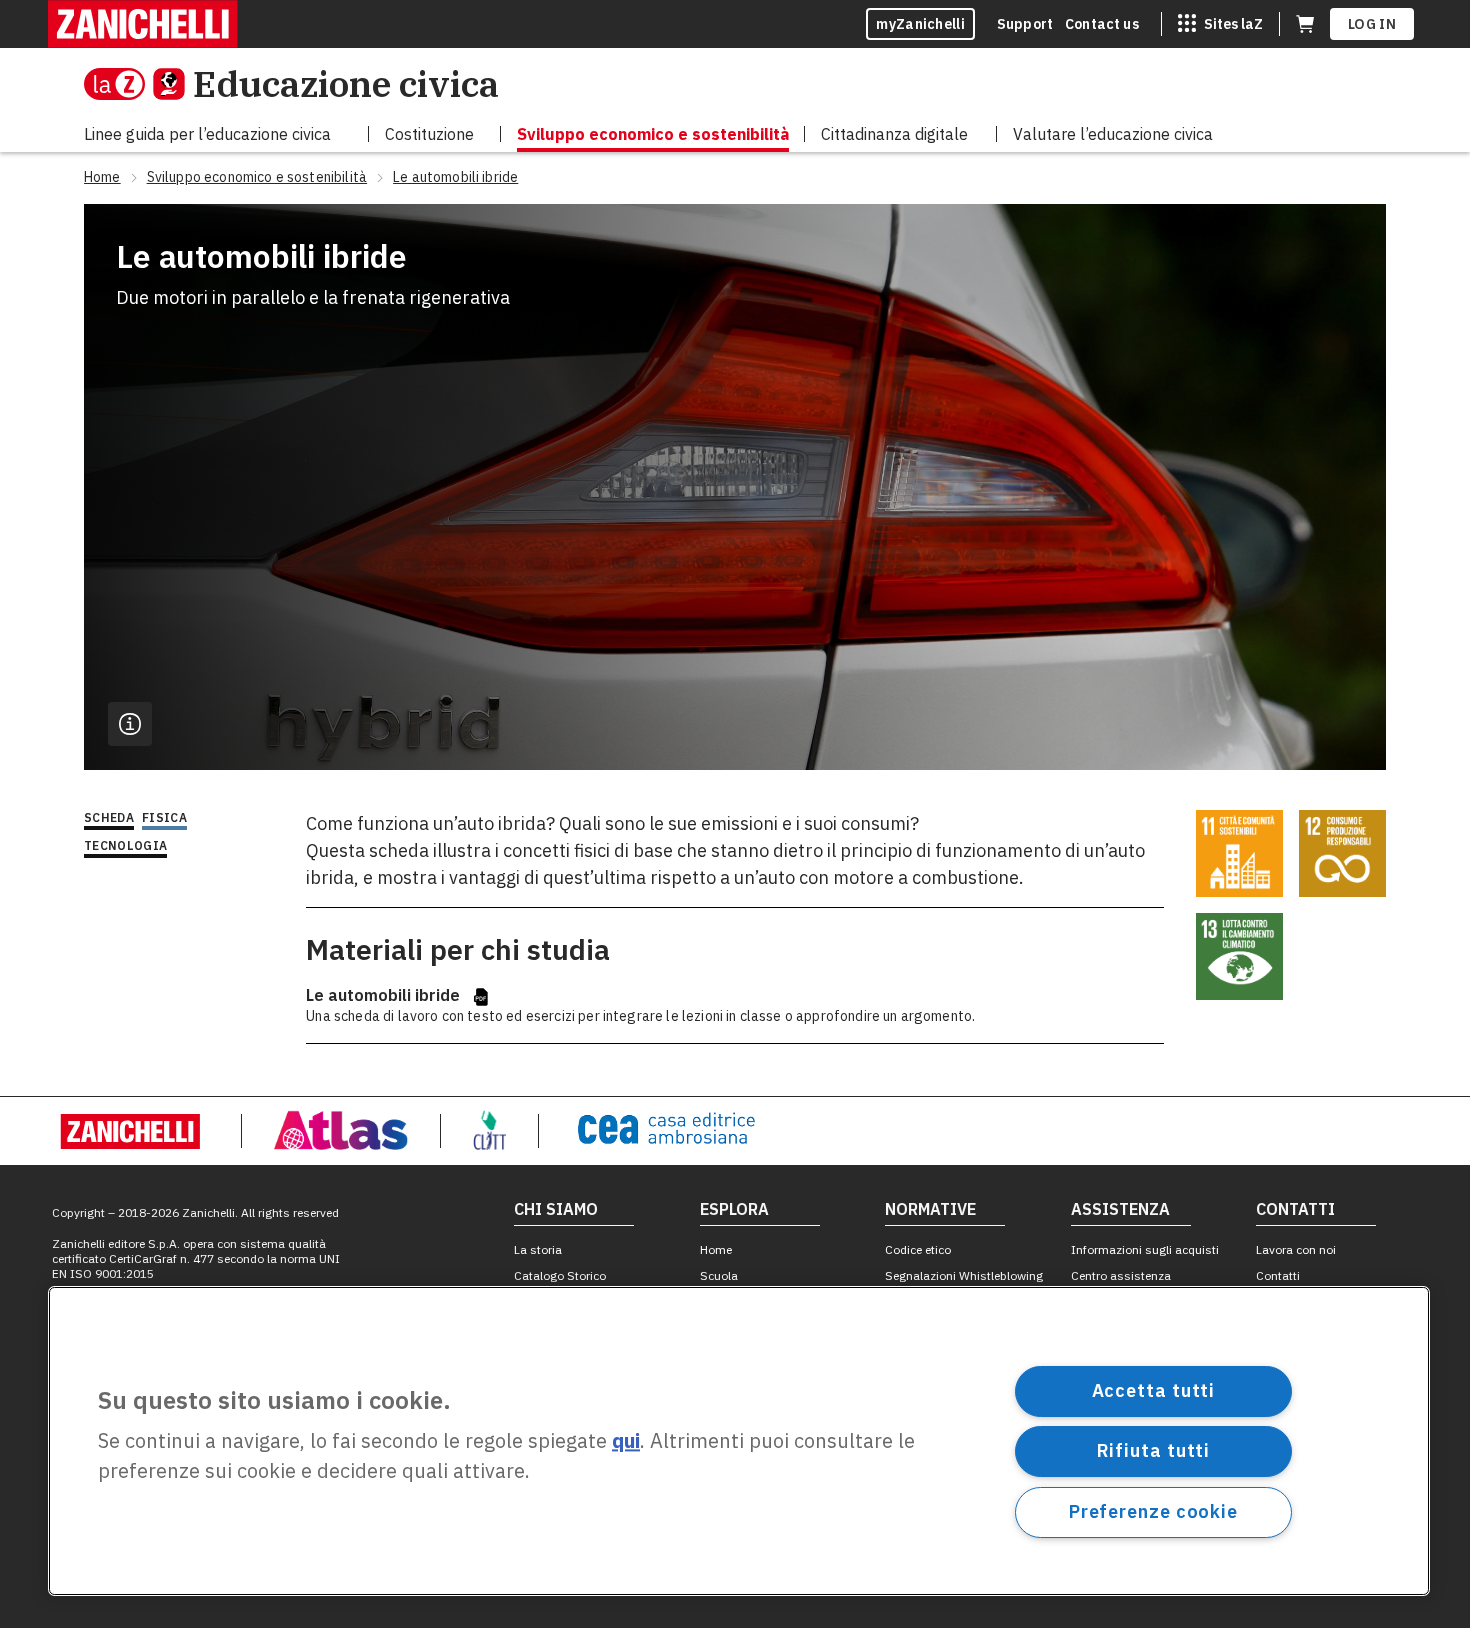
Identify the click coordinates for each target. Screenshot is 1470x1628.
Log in (1372, 24)
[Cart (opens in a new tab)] (1305, 24)
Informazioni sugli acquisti (1145, 1249)
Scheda (109, 817)
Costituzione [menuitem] (429, 134)
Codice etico (918, 1249)
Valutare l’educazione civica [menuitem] (1113, 134)
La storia (538, 1249)
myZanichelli (920, 24)
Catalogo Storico (560, 1275)
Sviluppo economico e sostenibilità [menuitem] (653, 134)
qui (626, 1441)
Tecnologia (125, 845)
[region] (739, 1441)
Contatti (1278, 1275)
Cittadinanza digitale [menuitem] (894, 134)
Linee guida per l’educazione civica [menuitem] (207, 134)
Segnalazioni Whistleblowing (964, 1275)
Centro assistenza (1121, 1275)
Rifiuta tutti (1154, 1450)
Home (716, 1249)
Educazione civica (346, 83)
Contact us (1102, 24)
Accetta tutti (1154, 1390)
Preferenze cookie (1153, 1511)
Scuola (719, 1275)
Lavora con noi (1296, 1249)
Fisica (164, 817)
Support (1025, 24)
